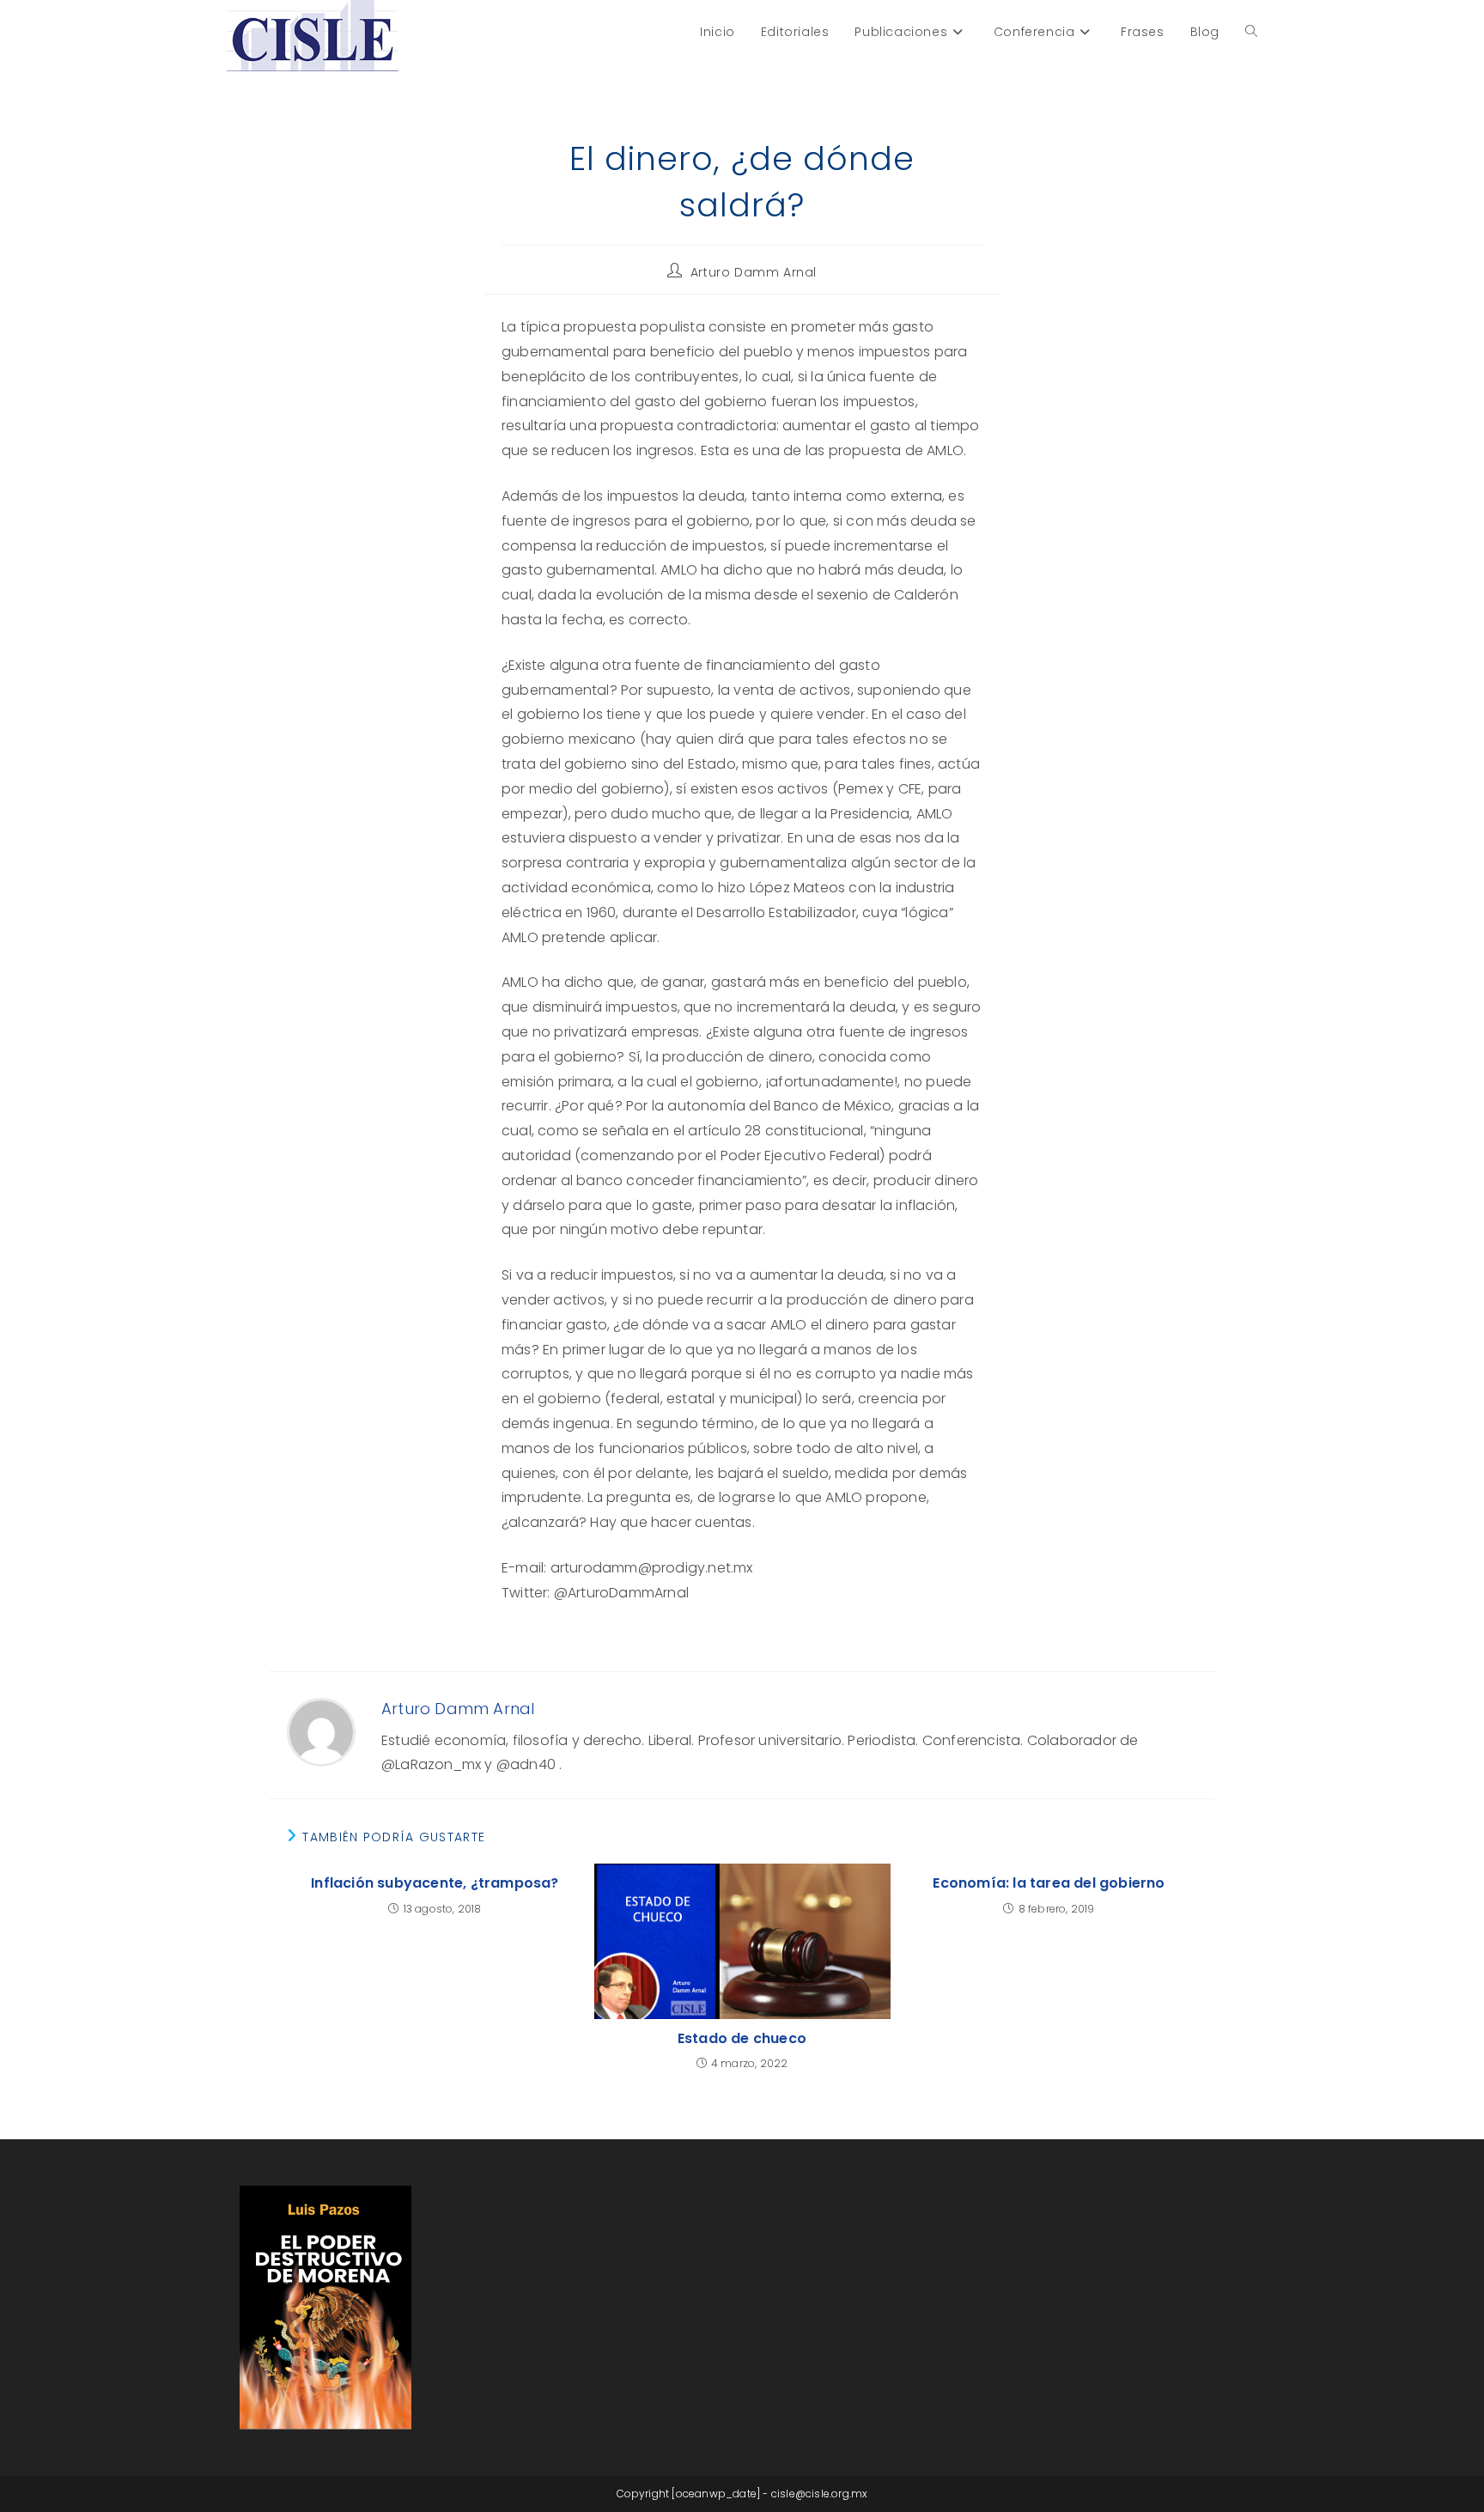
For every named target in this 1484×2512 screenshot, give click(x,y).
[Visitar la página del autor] (321, 1732)
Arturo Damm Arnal (754, 272)
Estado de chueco (742, 2039)
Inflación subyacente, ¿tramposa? (435, 1883)
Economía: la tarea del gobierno (1049, 1883)
